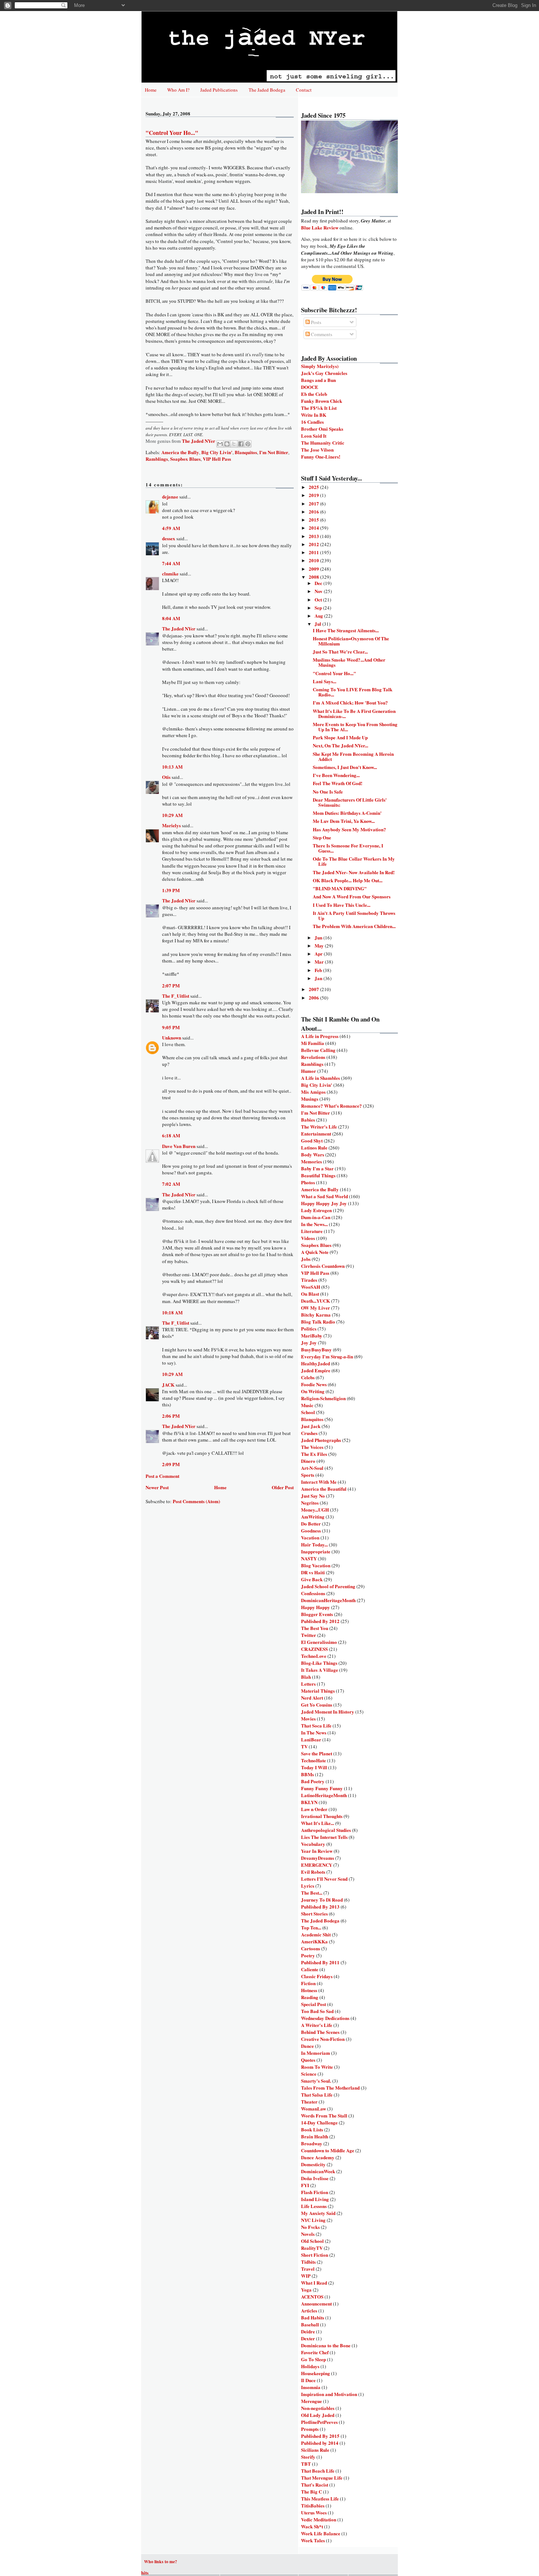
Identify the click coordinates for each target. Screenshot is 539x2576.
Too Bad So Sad (317, 2011)
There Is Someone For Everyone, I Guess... (348, 848)
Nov (319, 591)
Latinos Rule (314, 1147)
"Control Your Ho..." (334, 673)
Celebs (308, 1377)
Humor (309, 1071)
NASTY (309, 1558)
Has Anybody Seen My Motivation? (349, 829)
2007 (314, 989)
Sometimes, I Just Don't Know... (345, 767)
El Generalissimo (319, 1642)
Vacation (310, 1537)
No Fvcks (310, 2227)
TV (304, 1746)
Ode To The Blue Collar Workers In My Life (354, 861)
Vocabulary (313, 1844)
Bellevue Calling (318, 1050)
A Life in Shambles (320, 1078)
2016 (314, 511)
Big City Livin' (217, 452)
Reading (310, 1997)
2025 (314, 487)
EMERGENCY (317, 1865)
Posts (316, 322)
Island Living (315, 2199)
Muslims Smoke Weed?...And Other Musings (349, 662)
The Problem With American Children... (354, 926)
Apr (319, 954)
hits (145, 2573)
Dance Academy (318, 2157)
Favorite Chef (315, 2352)
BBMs (307, 1774)
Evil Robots (313, 1872)
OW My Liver (316, 1308)
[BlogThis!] (227, 444)
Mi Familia (313, 1043)
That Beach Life (318, 2471)
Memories (311, 1161)
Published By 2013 (320, 1907)
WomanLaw (313, 2108)
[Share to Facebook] (241, 444)
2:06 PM (171, 1416)
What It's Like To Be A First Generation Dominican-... (354, 713)
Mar (320, 962)
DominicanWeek (318, 2171)
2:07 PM (171, 985)
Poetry (308, 1955)
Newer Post (157, 1487)
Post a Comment (162, 1476)
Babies (308, 1120)
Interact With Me (319, 1482)
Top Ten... (311, 1927)
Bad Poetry (313, 1781)
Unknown (172, 1037)
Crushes (309, 1433)
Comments (321, 334)
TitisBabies (313, 2505)
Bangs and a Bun (318, 380)
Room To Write (317, 2067)
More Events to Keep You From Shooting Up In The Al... (355, 727)
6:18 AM (171, 1135)
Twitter (309, 1635)
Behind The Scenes (320, 2032)
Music (307, 1405)
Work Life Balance (321, 2533)
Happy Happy (316, 1607)
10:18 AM (172, 1312)
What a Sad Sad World (324, 1196)
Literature (312, 1231)
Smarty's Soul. (316, 2081)
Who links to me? (161, 2562)
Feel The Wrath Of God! (338, 783)
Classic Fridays (317, 1976)
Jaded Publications (219, 90)
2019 (314, 495)
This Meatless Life (320, 2498)
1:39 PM (171, 890)
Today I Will (314, 1767)
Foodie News (314, 1384)
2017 (314, 503)
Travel (308, 2269)
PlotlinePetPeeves (319, 2422)
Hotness (309, 1990)
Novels (308, 2234)
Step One (322, 837)
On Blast (310, 1294)
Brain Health (315, 2136)
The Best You (315, 1628)
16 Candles (312, 422)
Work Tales (313, 2540)
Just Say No (313, 1496)
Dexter (308, 2338)
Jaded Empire (316, 1370)
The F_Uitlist (176, 996)
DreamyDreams (318, 1858)
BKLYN (309, 1802)
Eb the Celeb (314, 394)
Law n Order (314, 1809)
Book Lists (312, 2129)
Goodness (311, 1530)
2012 (314, 544)
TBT (306, 2464)
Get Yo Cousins (317, 1705)
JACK (168, 1385)
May (320, 945)
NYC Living (313, 2220)
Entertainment (316, 1134)
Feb (319, 970)
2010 (314, 560)
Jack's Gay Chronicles (324, 373)
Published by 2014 (320, 2443)
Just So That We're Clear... (340, 652)
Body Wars (313, 1154)
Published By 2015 (320, 2436)
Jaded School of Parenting (328, 1586)
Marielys (171, 825)
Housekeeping (316, 2373)
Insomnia (311, 2387)
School (308, 1412)
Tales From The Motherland (330, 2088)
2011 (314, 552)
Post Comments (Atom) (196, 1501)
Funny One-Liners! (321, 457)
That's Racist (315, 2485)
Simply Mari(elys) (320, 366)
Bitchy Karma (316, 1315)
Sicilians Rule (315, 2450)
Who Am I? (178, 90)
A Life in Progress (320, 1036)
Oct (319, 599)
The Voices (312, 1447)
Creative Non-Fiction (323, 2039)
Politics (309, 1329)
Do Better (311, 1523)
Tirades (309, 1280)
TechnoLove (314, 1656)
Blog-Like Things (319, 1663)
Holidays (310, 2366)
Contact (304, 90)
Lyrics (308, 1886)
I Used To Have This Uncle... (342, 905)
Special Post (313, 2004)
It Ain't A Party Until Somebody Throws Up (354, 915)
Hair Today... (314, 1544)
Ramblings (157, 459)
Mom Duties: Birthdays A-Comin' (347, 813)
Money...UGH (315, 1510)
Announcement (316, 2303)
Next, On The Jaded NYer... (340, 745)
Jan (319, 978)
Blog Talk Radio (318, 1322)
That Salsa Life (317, 2095)
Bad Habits (313, 2317)
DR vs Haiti (313, 1572)
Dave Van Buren (179, 1146)
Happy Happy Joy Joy (324, 1203)
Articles (309, 2310)
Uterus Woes (314, 2512)
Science (309, 2074)
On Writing (313, 1391)
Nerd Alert (312, 1698)
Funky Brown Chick (322, 401)
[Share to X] (234, 444)
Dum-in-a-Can (316, 1217)
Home (151, 90)
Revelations (313, 1057)
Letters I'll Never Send (324, 1879)
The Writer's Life (319, 1127)
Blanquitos (246, 452)
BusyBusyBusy (316, 1349)
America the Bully (180, 452)
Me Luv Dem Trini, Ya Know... (344, 821)
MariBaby (312, 1335)
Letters (308, 1684)
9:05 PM (171, 1027)
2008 (314, 577)
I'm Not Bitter (274, 452)
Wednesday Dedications (325, 2018)
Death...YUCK (316, 1301)
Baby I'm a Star (317, 1168)
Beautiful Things (318, 1175)
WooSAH (311, 1287)
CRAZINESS (314, 1649)
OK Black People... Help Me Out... (348, 880)
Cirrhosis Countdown (323, 1266)
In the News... (314, 1224)
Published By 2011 (320, 1962)
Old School (312, 2241)
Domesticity (313, 2164)
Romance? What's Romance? (331, 1106)
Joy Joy (309, 1342)
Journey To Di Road (322, 1900)
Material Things (318, 1691)
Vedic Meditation (319, 2519)
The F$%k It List (319, 408)
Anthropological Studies (326, 1830)
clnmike (170, 573)
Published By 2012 (320, 1621)
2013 (314, 536)
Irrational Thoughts (322, 1816)
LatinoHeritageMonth (324, 1795)
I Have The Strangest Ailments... (346, 630)
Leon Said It (314, 436)
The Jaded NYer (179, 628)
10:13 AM (172, 767)
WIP (306, 2276)
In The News (314, 1732)
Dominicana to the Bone (326, 2345)
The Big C (311, 2492)
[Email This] (220, 444)
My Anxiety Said (318, 2213)
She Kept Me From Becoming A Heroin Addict (353, 756)
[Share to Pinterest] (248, 444)
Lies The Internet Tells (324, 1837)
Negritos (310, 1503)
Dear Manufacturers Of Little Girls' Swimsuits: (350, 802)
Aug (319, 616)
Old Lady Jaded (318, 2415)
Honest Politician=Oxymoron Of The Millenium (351, 641)
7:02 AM (171, 1184)
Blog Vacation (316, 1565)
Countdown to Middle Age (328, 2150)
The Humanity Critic (323, 443)
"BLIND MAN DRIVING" (340, 888)
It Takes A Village (320, 1670)
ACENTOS (312, 2297)
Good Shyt (312, 1140)
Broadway (312, 2143)
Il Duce (308, 2380)
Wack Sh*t (312, 2526)
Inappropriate (316, 1551)
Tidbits (308, 2262)
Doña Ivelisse (315, 2178)
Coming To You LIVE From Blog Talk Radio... (353, 692)
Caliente (310, 1969)
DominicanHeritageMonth (328, 1600)
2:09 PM (171, 1464)
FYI (305, 2185)
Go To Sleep (313, 2359)
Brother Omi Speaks (322, 429)
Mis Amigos (313, 1092)
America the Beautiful (324, 1489)
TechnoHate (313, 1760)
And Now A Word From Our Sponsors (352, 896)
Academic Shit (316, 1934)
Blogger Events (317, 1614)
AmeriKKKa (314, 1941)
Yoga (306, 2290)
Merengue (311, 2401)
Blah (306, 1677)
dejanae (170, 496)
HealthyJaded (316, 1363)
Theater (309, 2102)
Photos (308, 1182)
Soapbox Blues (185, 459)
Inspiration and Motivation (329, 2394)
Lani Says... (324, 681)
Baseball (310, 2324)
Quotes (308, 2060)
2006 (314, 998)
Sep (319, 608)
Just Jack (311, 1426)
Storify (308, 2457)
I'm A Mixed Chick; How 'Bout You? (350, 702)
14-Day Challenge (319, 2122)
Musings (310, 1099)
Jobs (306, 1259)
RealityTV (312, 2248)
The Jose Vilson (317, 450)
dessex (169, 538)
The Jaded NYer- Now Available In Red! (354, 872)
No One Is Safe (328, 792)
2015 (314, 520)
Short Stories (314, 1913)
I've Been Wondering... (336, 775)
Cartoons (311, 1948)
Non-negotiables (318, 2408)
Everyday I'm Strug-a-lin (327, 1356)
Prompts (310, 2429)
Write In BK (314, 415)
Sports (308, 1475)
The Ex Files (314, 1454)
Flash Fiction (315, 2192)
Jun (319, 937)
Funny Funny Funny (322, 1788)
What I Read (314, 2283)
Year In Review (317, 1851)
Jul (318, 624)
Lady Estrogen (316, 1210)
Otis (166, 777)
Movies (308, 1718)
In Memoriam (316, 2053)
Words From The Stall (324, 2115)
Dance (307, 2046)
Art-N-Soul (312, 1468)
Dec (319, 583)
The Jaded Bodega (267, 90)
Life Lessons (314, 2206)
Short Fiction (315, 2255)
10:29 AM (172, 815)
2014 (314, 528)
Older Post (283, 1487)
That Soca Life (316, 1725)
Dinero (308, 1461)
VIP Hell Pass (217, 459)
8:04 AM (171, 618)
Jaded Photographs (321, 1440)
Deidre (308, 2331)
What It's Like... (318, 1823)
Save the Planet (317, 1753)
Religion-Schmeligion (323, 1398)
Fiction (308, 1983)
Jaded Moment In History (328, 1712)
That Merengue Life (322, 2478)
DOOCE (310, 387)
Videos (308, 1238)
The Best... (312, 1893)
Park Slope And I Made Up (340, 737)
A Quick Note (315, 1252)
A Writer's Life (317, 2025)
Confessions (313, 1593)
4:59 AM (171, 528)
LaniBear (311, 1739)
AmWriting (313, 1517)
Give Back (312, 1579)
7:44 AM (171, 563)
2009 (314, 569)
